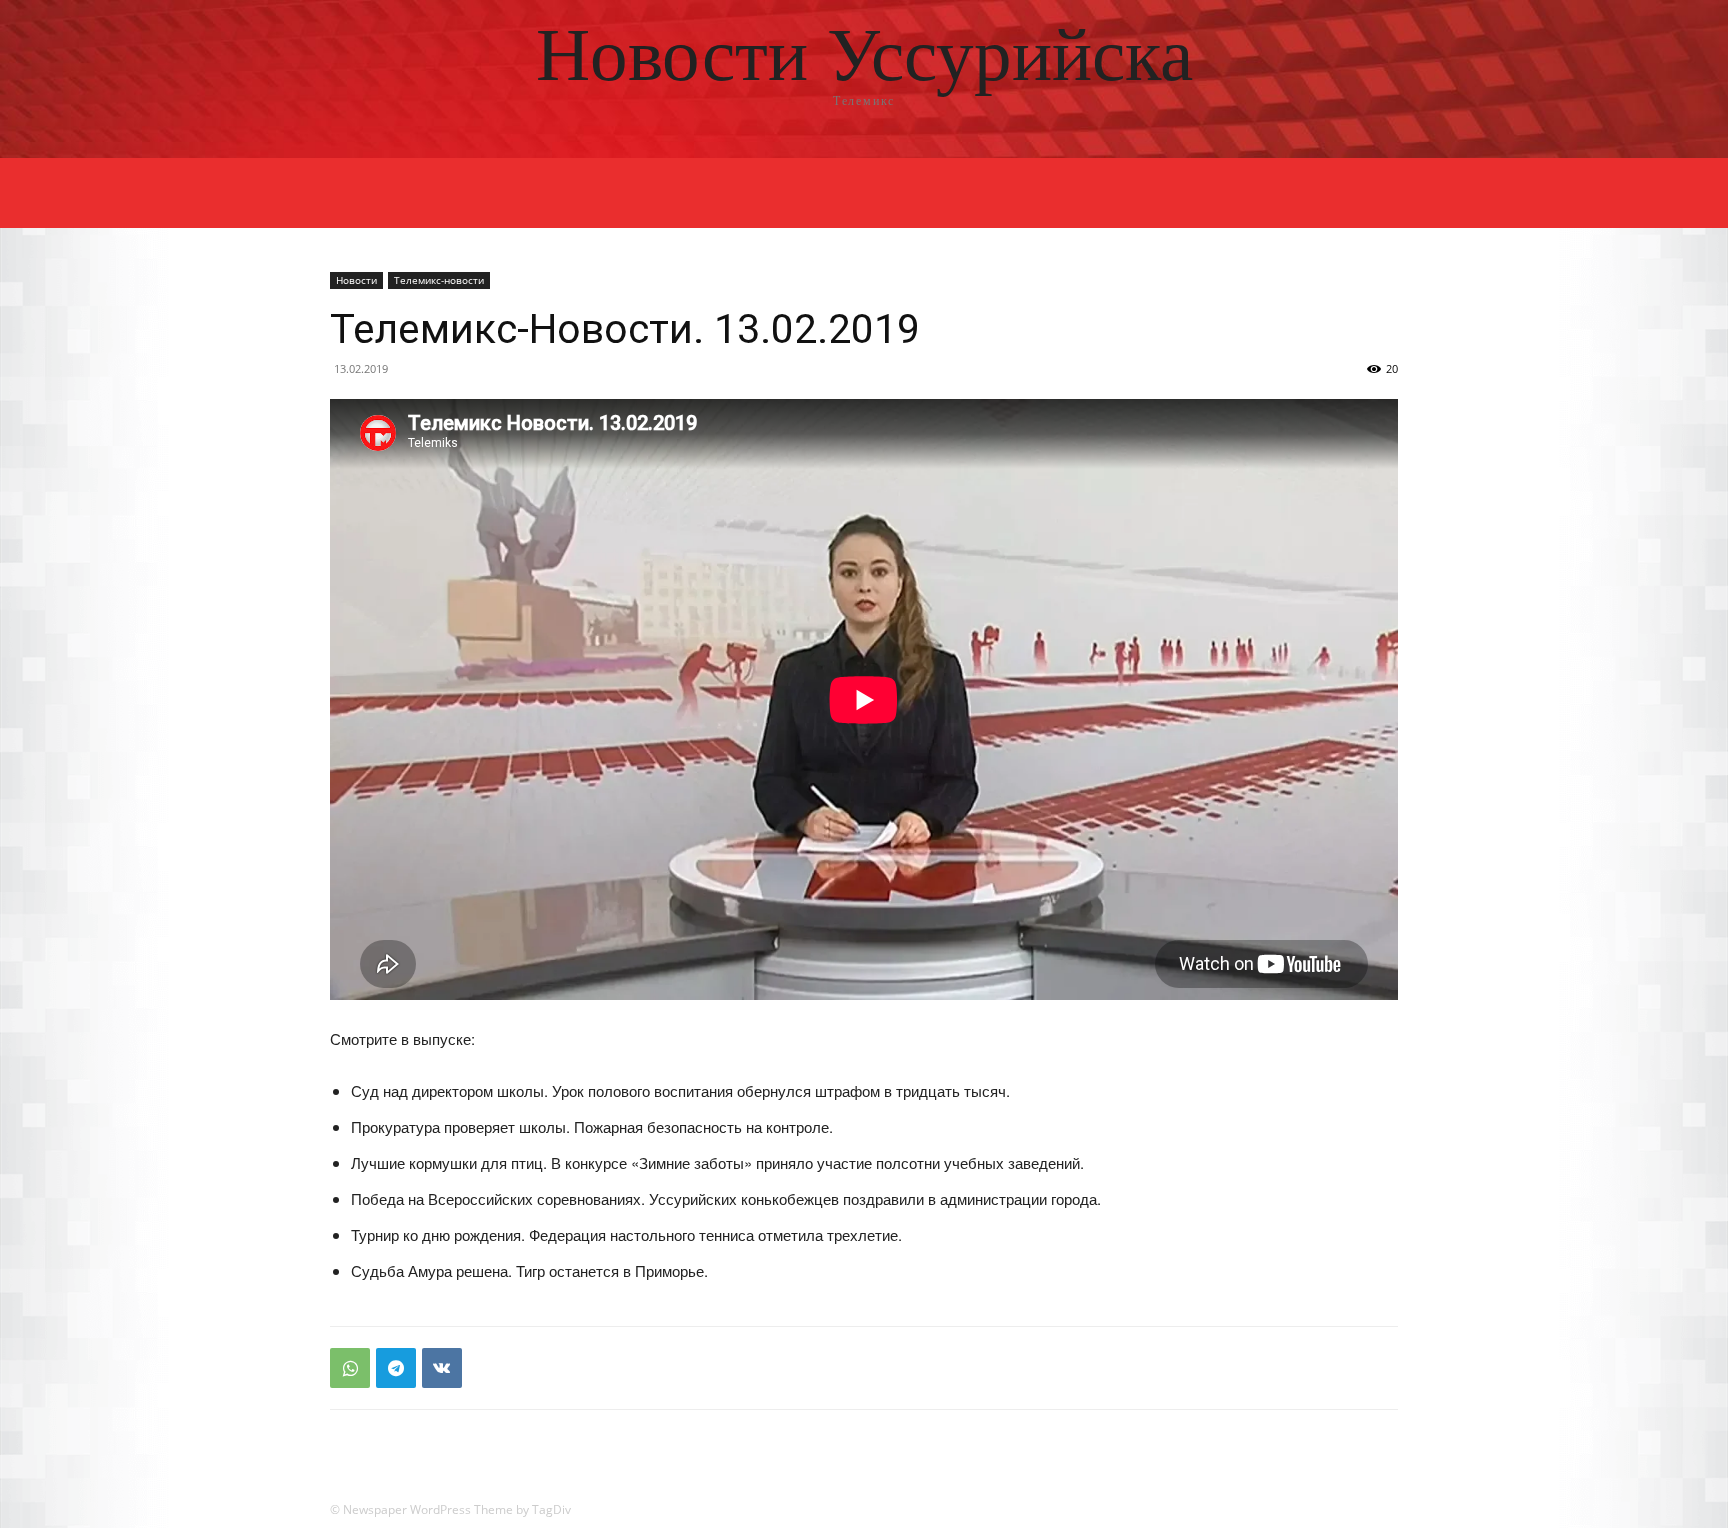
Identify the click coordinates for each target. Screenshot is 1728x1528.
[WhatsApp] (350, 1368)
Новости (356, 280)
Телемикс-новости (439, 280)
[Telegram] (396, 1368)
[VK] (442, 1368)
